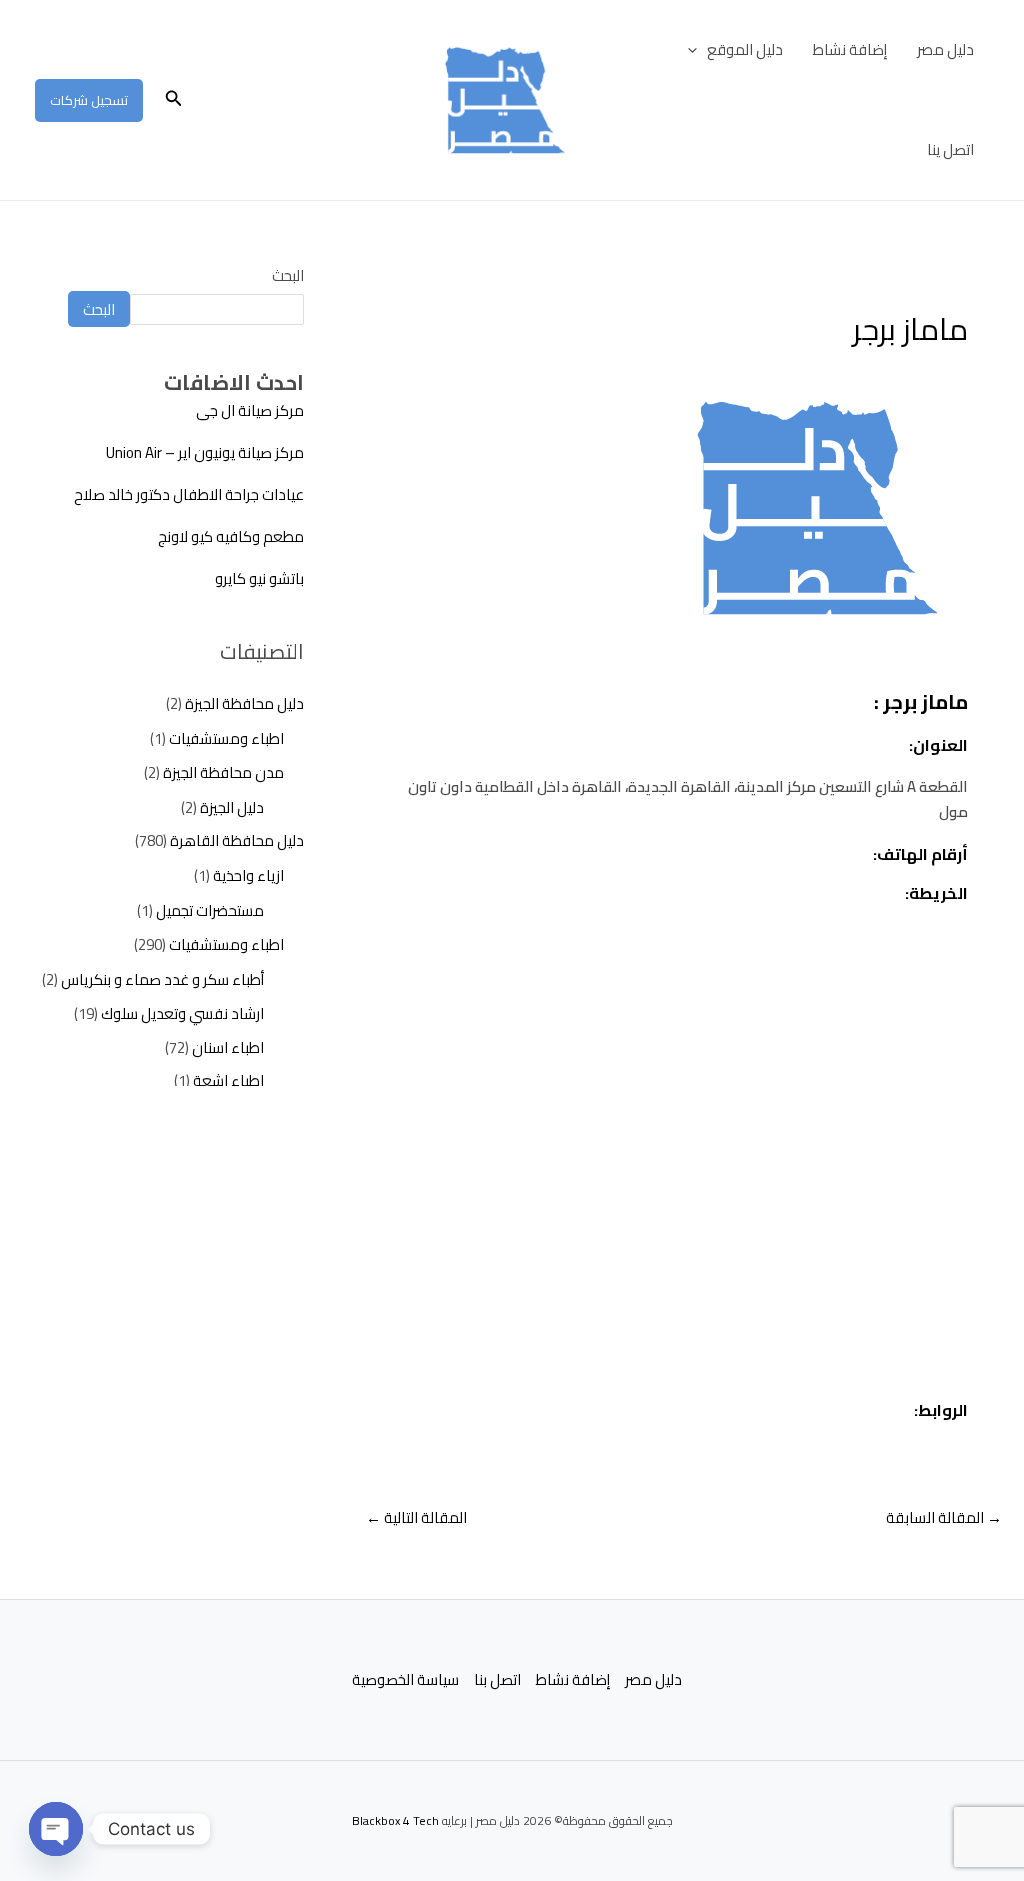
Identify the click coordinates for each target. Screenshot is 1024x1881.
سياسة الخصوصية (405, 1680)
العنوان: (938, 745)
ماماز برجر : (921, 701)
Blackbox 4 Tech (395, 1820)
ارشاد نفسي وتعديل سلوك (182, 1013)
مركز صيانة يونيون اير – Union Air (205, 452)
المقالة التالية (416, 1517)
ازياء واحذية (248, 875)
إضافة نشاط (850, 49)
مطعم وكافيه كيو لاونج (231, 536)
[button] (697, 50)
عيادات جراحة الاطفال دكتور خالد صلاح (189, 494)
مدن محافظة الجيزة (223, 772)
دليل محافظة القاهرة (237, 840)
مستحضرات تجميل (210, 910)
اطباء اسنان (228, 1047)
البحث (288, 275)
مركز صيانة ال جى (250, 410)
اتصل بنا (497, 1680)
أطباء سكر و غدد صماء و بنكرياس (162, 979)
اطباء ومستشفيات (226, 738)
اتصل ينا (950, 149)
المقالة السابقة (944, 1517)
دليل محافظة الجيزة (244, 703)
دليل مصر (945, 49)
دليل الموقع (745, 49)
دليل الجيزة (232, 807)
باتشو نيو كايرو (259, 578)
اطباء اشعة (228, 1080)
